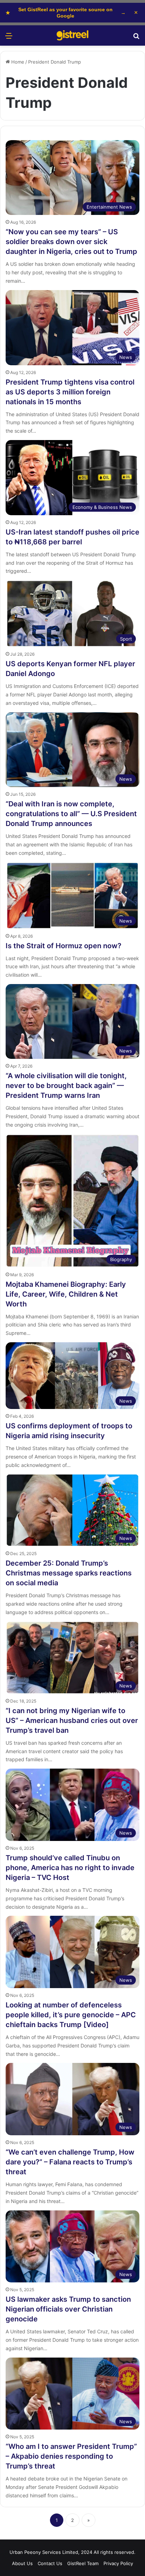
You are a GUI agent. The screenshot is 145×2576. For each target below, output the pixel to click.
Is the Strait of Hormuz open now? (64, 946)
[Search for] (136, 38)
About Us (22, 2563)
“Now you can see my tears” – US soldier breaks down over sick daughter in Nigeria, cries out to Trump (71, 242)
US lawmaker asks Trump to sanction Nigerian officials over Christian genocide (68, 2309)
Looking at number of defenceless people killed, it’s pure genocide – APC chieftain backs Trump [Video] (71, 2015)
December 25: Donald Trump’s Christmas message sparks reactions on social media (69, 1573)
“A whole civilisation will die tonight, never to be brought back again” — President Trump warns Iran (66, 1086)
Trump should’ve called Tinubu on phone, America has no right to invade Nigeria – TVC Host (70, 1868)
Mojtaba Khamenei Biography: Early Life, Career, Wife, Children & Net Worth (66, 1294)
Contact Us (50, 2563)
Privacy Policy (118, 2563)
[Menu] (9, 38)
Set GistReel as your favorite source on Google (66, 13)
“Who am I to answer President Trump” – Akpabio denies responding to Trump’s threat (71, 2456)
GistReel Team (83, 2563)
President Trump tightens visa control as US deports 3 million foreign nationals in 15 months (70, 392)
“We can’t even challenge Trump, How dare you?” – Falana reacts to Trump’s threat (70, 2162)
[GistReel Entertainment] (72, 35)
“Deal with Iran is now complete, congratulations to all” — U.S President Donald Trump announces (71, 814)
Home (17, 62)
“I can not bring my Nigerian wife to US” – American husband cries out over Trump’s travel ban (72, 1720)
